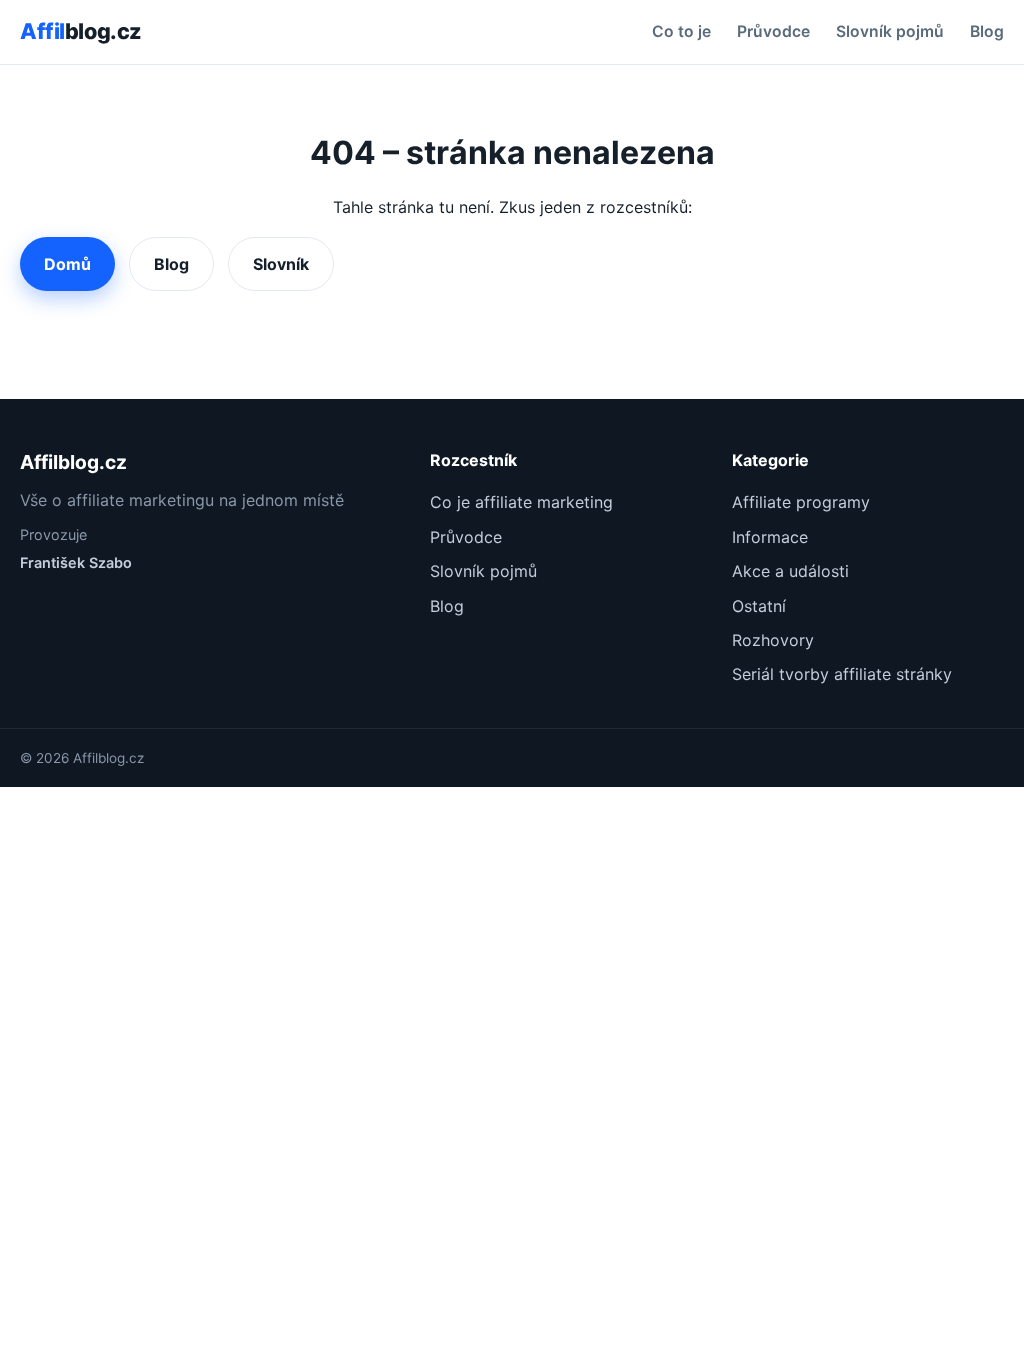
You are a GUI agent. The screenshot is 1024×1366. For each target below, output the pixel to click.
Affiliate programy (801, 502)
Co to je (681, 31)
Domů (67, 264)
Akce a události (790, 571)
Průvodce (773, 31)
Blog (987, 31)
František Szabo (76, 562)
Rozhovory (773, 640)
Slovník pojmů (890, 31)
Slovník (281, 264)
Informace (770, 537)
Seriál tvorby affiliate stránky (842, 674)
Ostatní (759, 606)
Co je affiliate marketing (521, 502)
